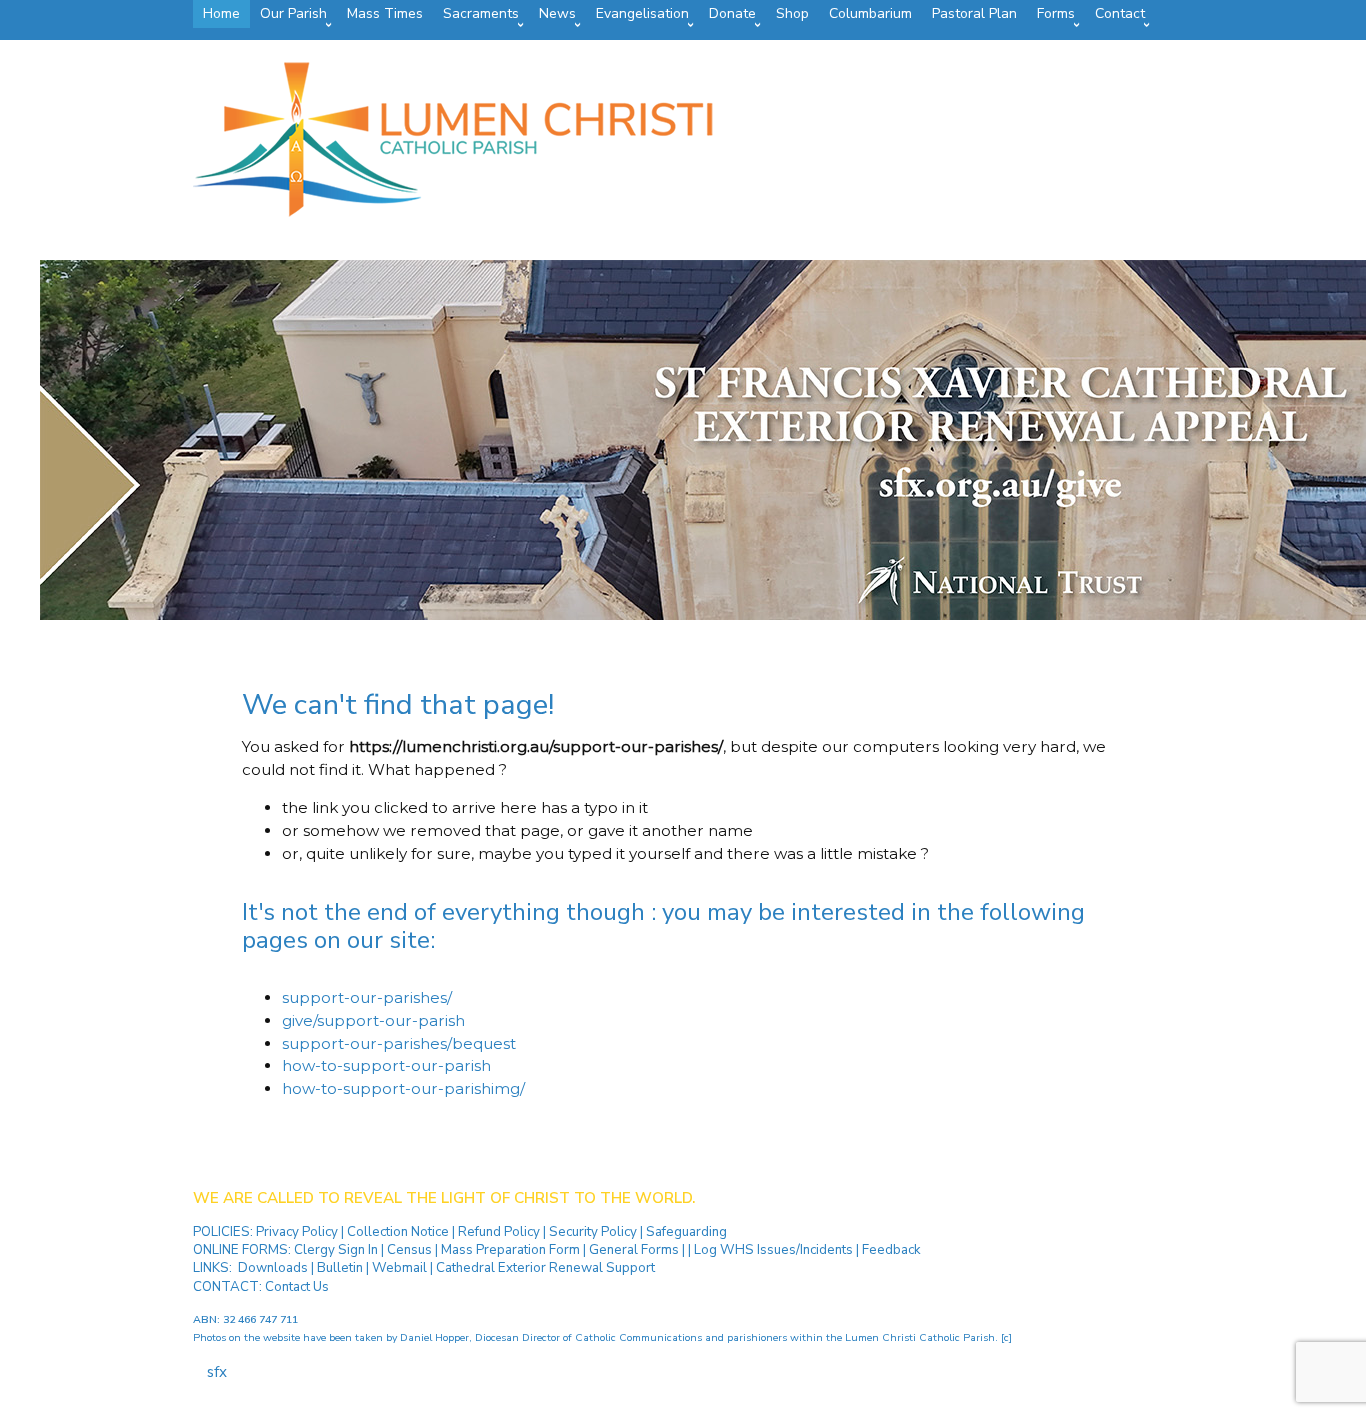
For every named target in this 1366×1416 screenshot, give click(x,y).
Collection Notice (399, 1232)
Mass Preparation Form (510, 1250)
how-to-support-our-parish (386, 1065)
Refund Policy (500, 1232)
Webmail (399, 1268)
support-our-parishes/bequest (399, 1043)
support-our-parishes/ (367, 997)
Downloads (273, 1268)
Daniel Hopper (434, 1337)
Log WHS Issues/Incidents (773, 1250)
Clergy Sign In (336, 1250)
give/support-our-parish (373, 1020)
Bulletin (340, 1268)
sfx (217, 1372)
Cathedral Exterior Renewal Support (545, 1268)
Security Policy (591, 1232)
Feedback (891, 1250)
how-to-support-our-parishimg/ (403, 1088)
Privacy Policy (298, 1232)
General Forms (634, 1250)
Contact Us (297, 1287)
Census (409, 1250)
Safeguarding (686, 1232)
